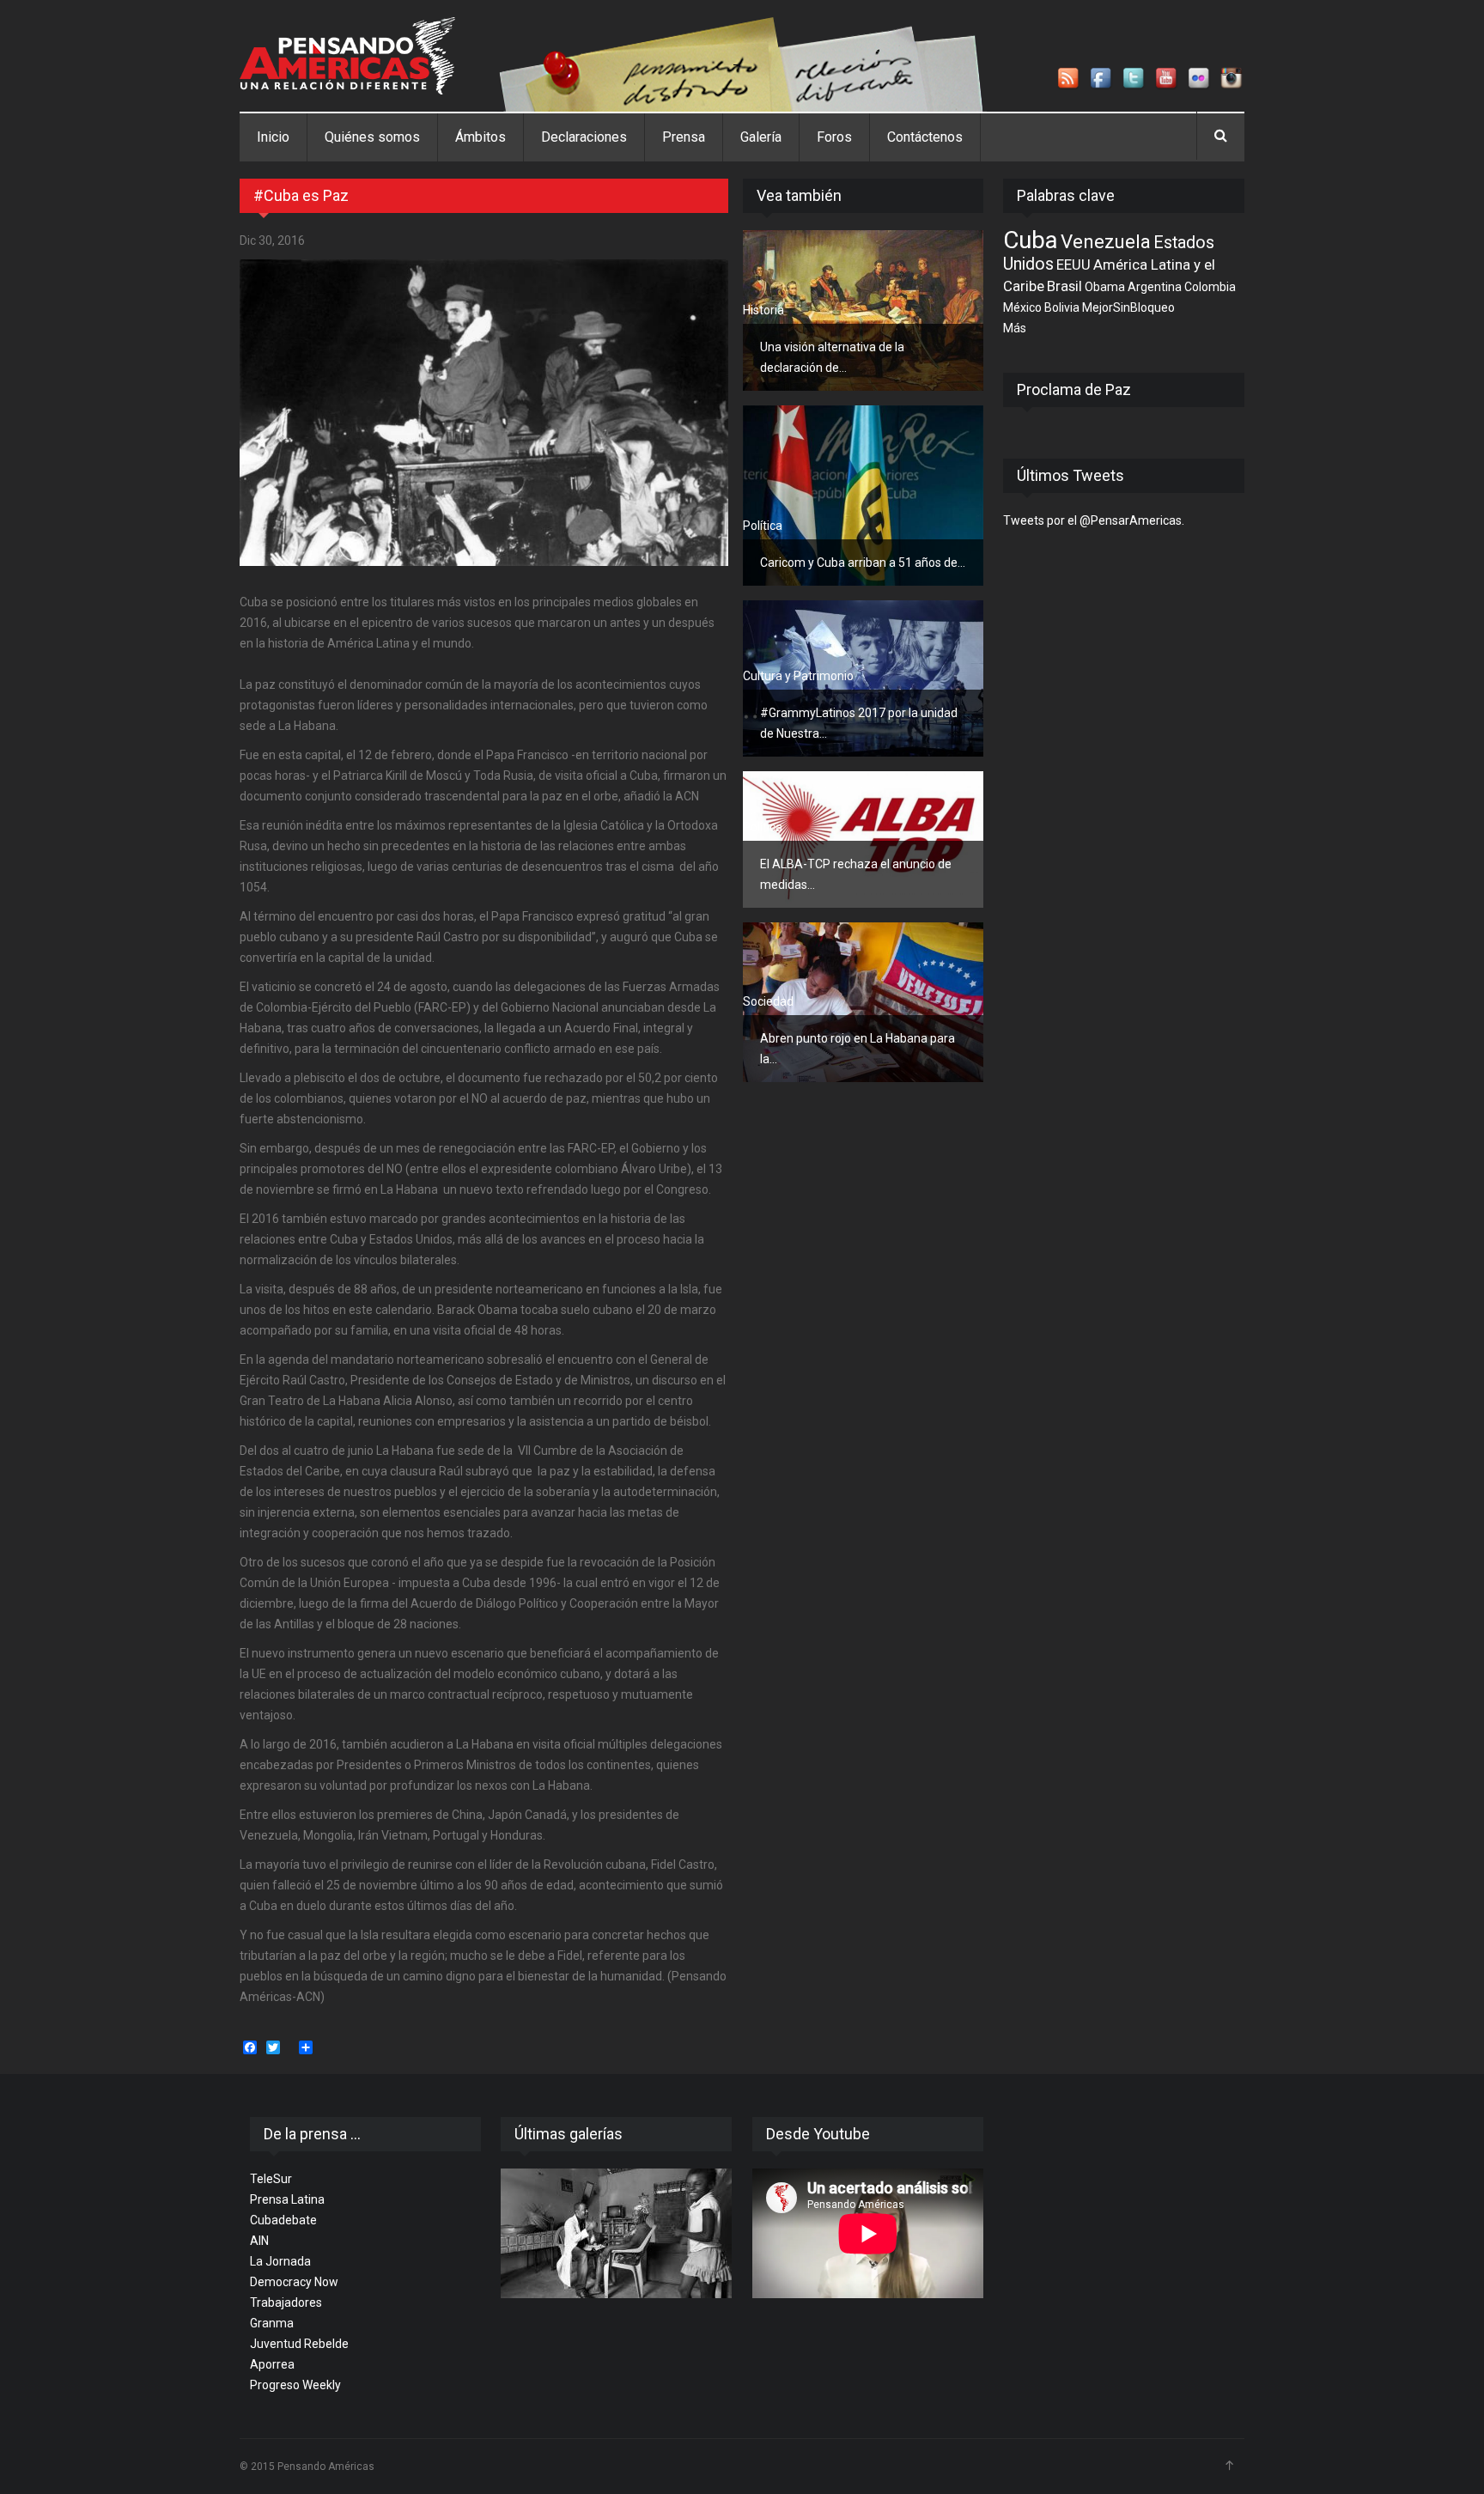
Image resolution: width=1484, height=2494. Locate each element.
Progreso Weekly (295, 2385)
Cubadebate (283, 2220)
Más (1015, 328)
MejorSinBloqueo (1128, 307)
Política (763, 526)
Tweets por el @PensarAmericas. (1094, 520)
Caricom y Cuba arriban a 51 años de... (863, 563)
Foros (834, 137)
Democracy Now (294, 2282)
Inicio (273, 137)
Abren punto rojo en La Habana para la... (858, 1049)
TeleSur (271, 2179)
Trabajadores (286, 2302)
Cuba (1031, 240)
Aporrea (272, 2364)
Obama (1105, 287)
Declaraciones (584, 137)
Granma (272, 2323)
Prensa (684, 137)
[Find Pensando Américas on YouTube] (1167, 79)
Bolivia (1062, 307)
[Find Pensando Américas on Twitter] (1134, 79)
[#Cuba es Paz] (484, 413)
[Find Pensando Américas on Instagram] (1232, 79)
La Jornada (280, 2261)
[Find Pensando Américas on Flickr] (1200, 79)
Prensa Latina (287, 2199)
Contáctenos (925, 137)
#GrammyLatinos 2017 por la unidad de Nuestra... (859, 723)
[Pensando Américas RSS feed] (1069, 79)
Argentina (1155, 287)
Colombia (1210, 287)
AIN (259, 2241)
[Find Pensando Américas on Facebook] (1102, 79)
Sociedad (768, 1001)
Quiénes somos (372, 137)
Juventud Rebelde (299, 2344)
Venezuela (1106, 241)
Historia (763, 310)
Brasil (1064, 286)
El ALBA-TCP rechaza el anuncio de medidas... (856, 874)
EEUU (1073, 265)
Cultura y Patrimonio (798, 676)
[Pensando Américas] (347, 56)
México (1022, 307)
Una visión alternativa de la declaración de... (832, 357)
